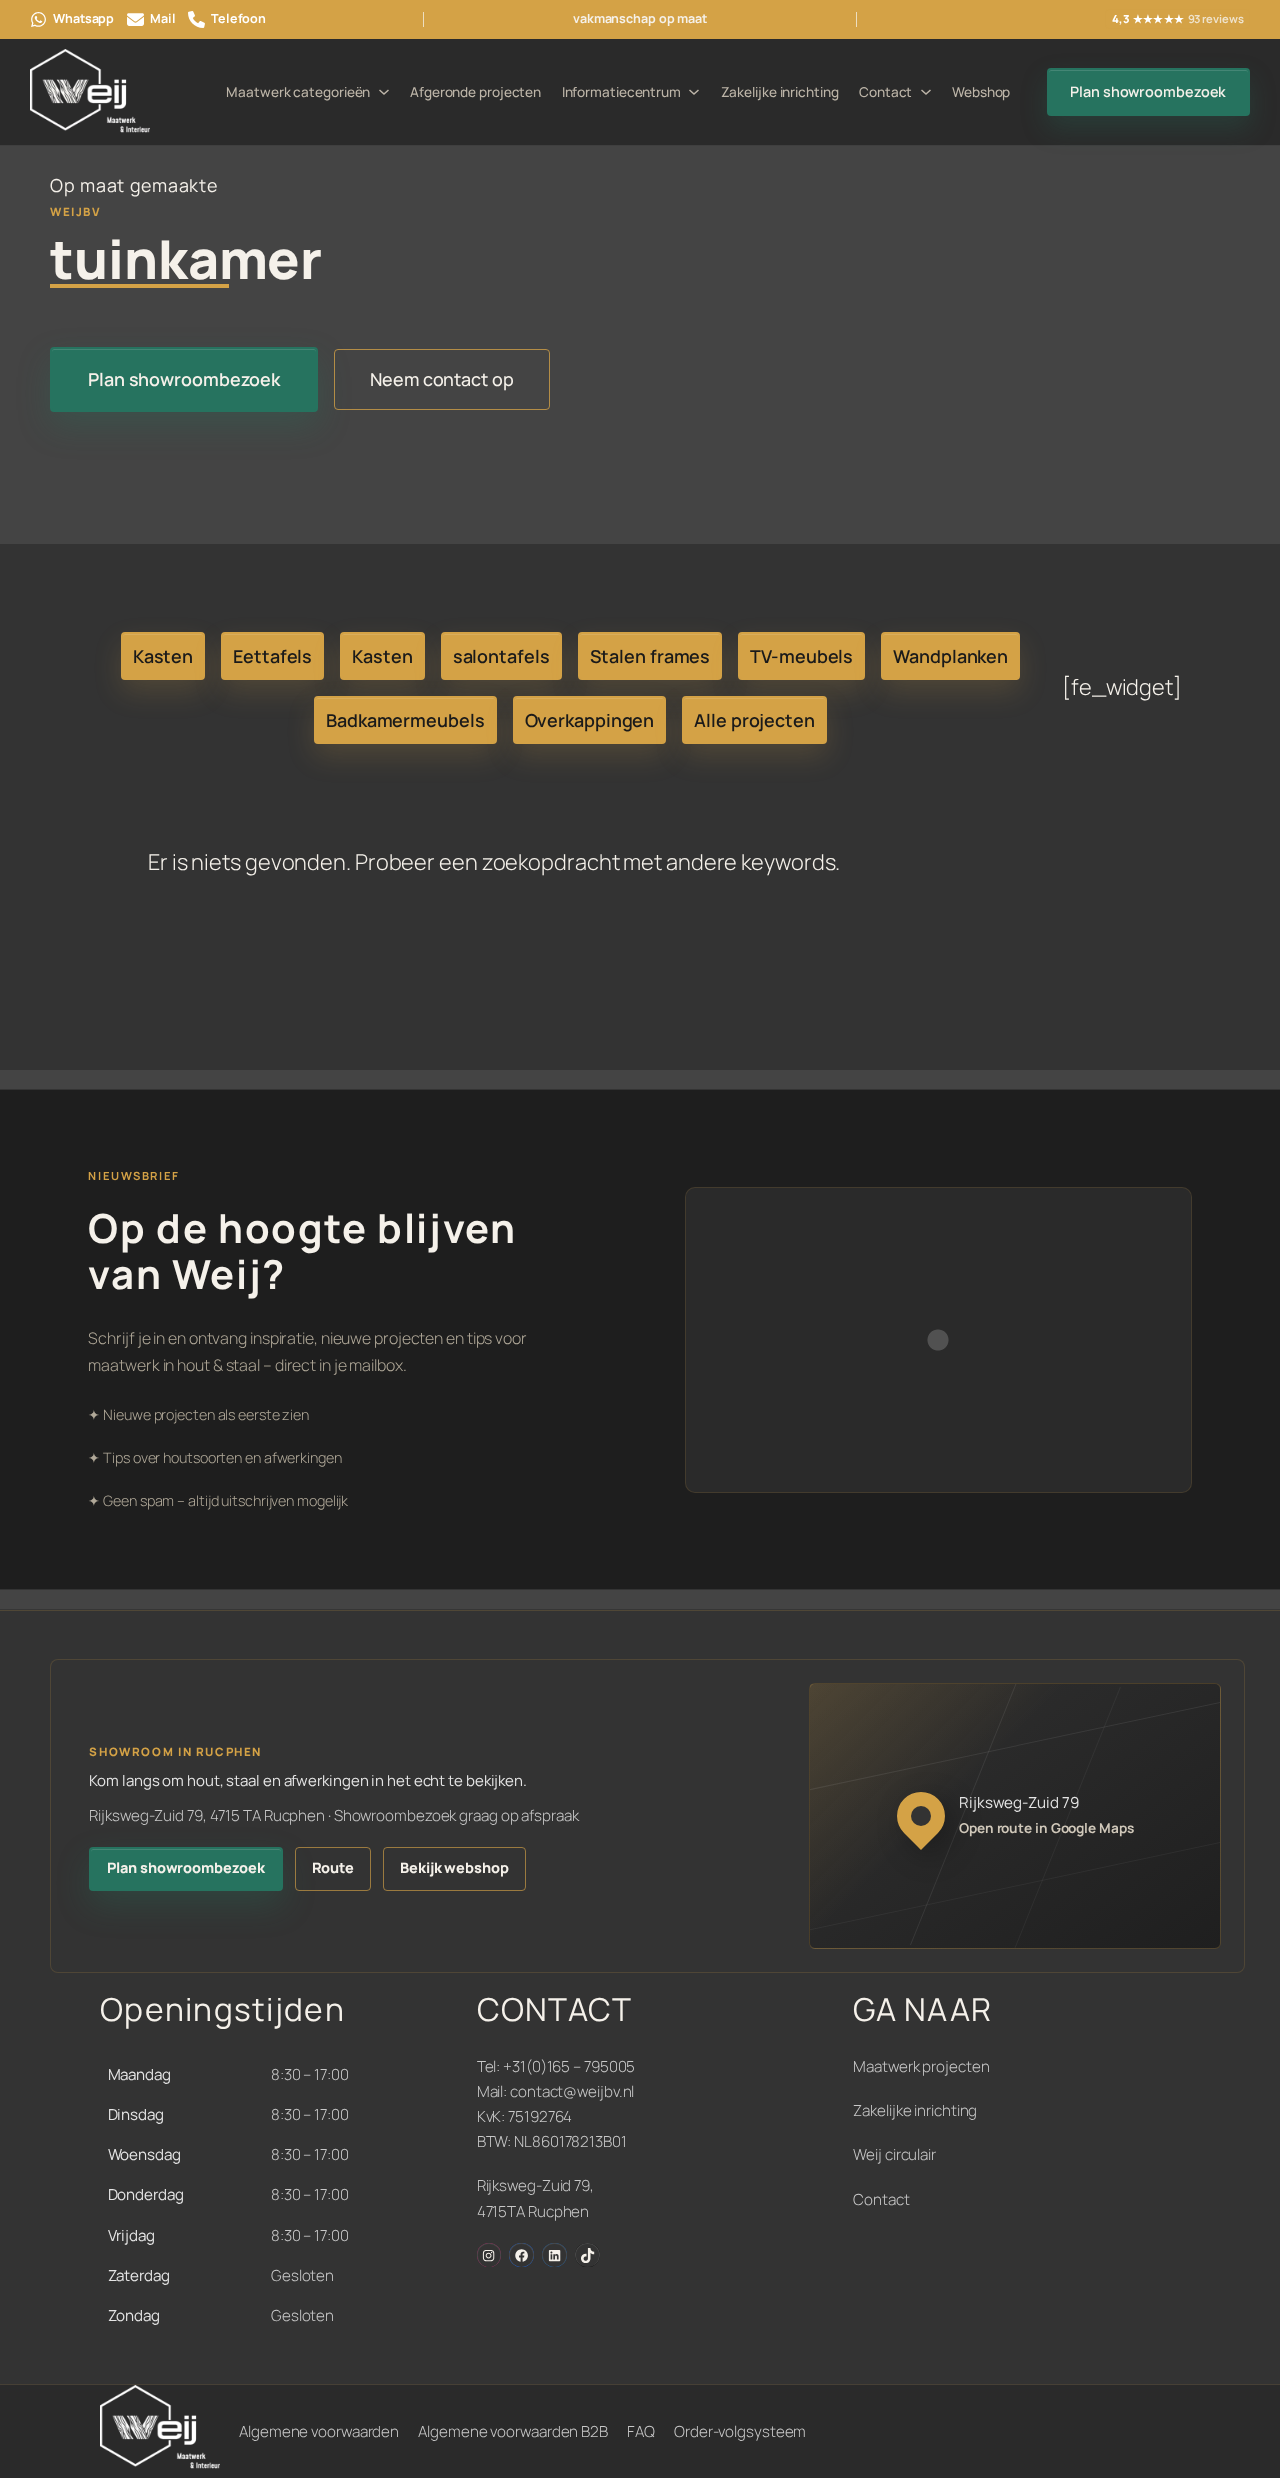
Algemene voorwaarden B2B (513, 2431)
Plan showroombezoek (1148, 91)
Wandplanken (950, 656)
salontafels (501, 656)
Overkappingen (590, 720)
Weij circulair (894, 2154)
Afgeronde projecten (475, 92)
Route (333, 1867)
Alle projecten (754, 720)
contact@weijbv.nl (572, 2091)
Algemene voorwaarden (319, 2431)
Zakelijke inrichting (780, 92)
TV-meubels (801, 656)
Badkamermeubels (405, 720)
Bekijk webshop (454, 1867)
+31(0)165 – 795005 (569, 2066)
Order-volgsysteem (740, 2431)
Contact (881, 2199)
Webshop (981, 92)
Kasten (163, 656)
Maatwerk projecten (921, 2066)
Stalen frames (650, 656)
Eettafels (272, 656)
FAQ (641, 2431)
